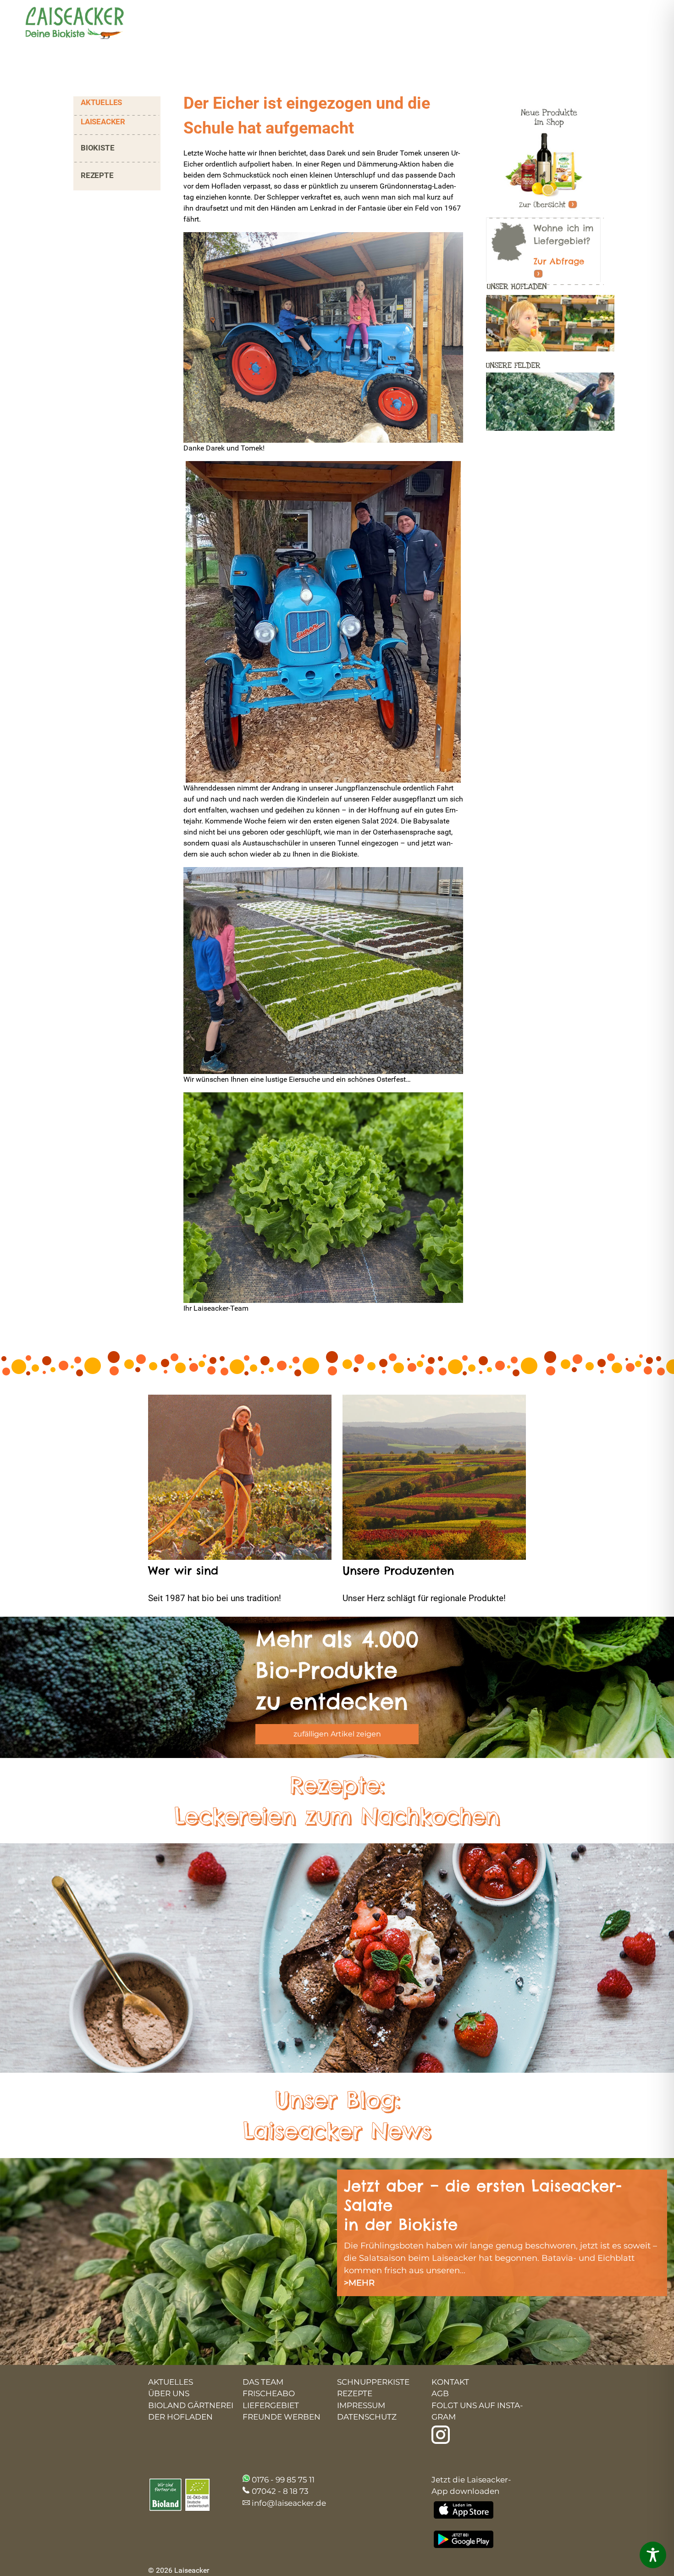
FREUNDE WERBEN (282, 2417)
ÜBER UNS (169, 2393)
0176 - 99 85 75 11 (283, 2480)
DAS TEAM (263, 2382)
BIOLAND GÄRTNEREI (191, 2405)
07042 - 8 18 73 (280, 2491)
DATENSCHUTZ (367, 2417)
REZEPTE (97, 175)
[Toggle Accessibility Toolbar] (653, 2555)
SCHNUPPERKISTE (373, 2382)
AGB (440, 2393)
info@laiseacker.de (289, 2503)
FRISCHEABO (269, 2393)
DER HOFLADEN (180, 2417)
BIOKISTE (97, 148)
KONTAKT (450, 2382)
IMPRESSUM (361, 2405)
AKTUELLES (101, 102)
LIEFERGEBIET (271, 2405)
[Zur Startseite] (66, 24)
